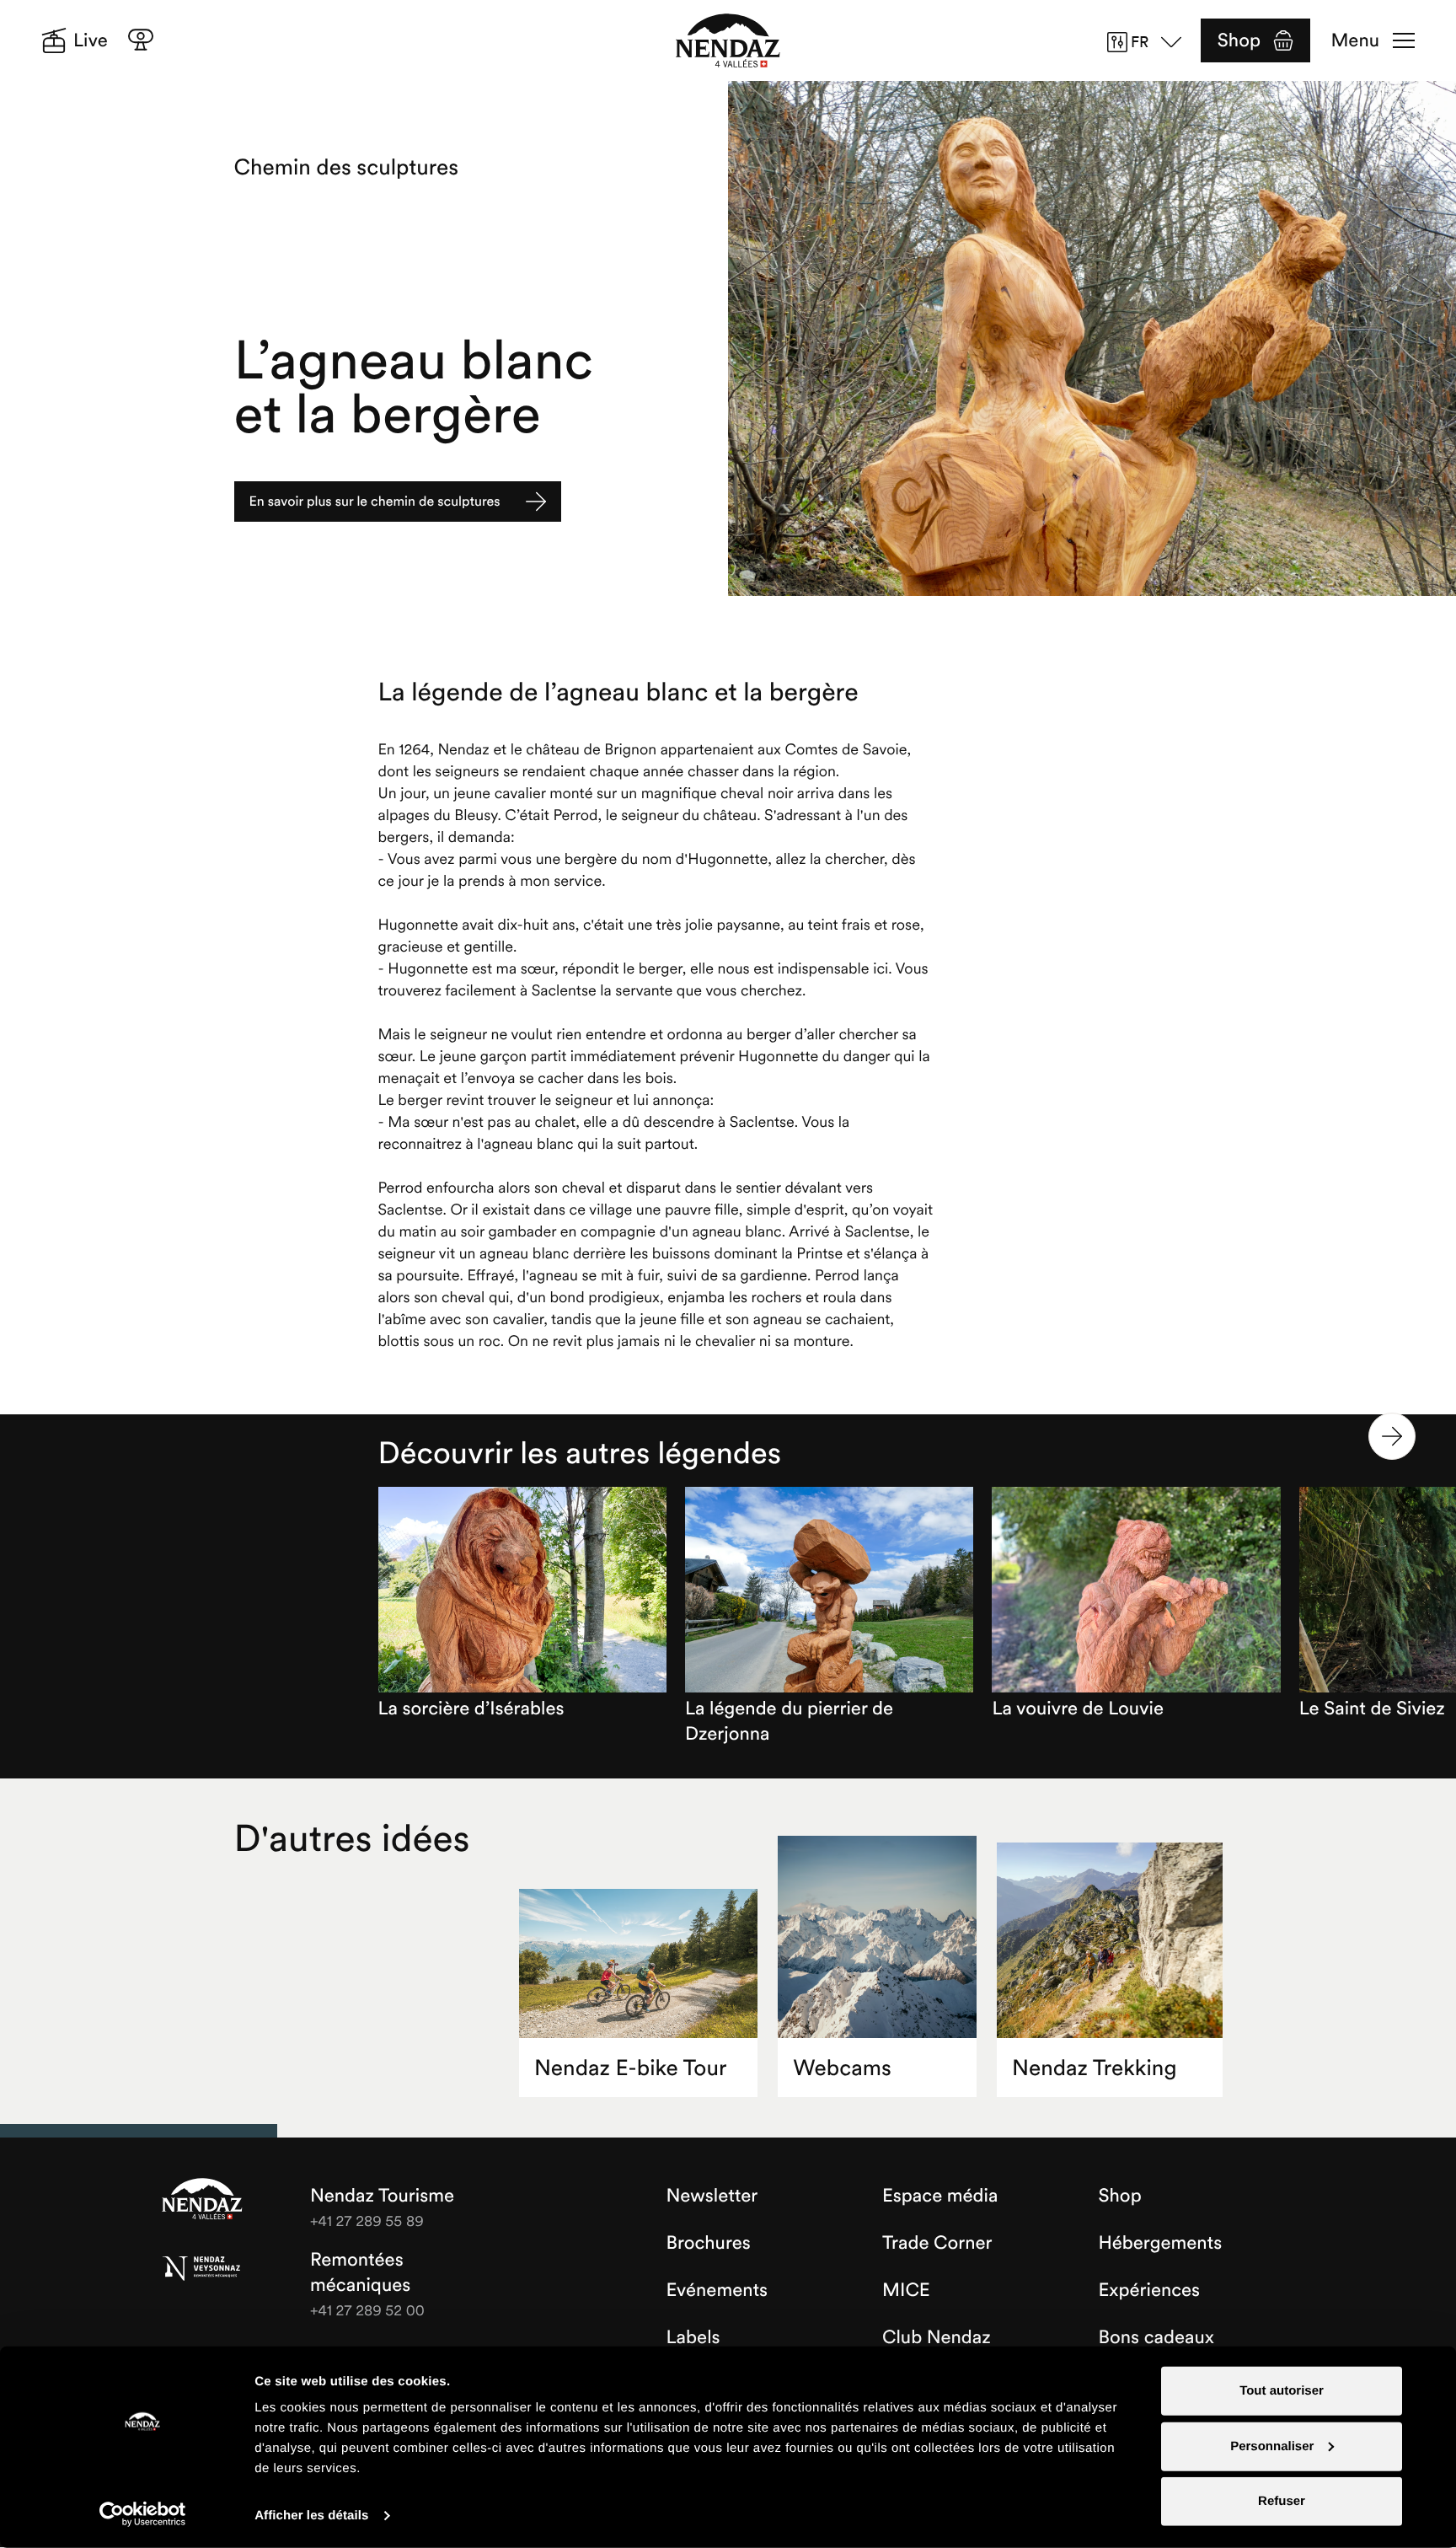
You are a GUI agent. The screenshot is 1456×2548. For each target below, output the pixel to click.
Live (91, 40)
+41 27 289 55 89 (367, 2221)
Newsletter (712, 2196)
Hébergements (1161, 2243)
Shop (1239, 40)
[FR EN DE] (1150, 42)
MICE (906, 2290)
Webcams (842, 2068)
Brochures (709, 2243)
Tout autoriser (1282, 2391)
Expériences (1150, 2290)
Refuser (1282, 2501)
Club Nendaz (937, 2337)
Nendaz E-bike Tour (630, 2068)
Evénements (717, 2290)
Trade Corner (937, 2243)
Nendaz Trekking (1094, 2068)
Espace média (940, 2196)
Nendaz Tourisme (202, 2200)
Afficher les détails (311, 2516)
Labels (693, 2337)
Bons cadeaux (1157, 2337)
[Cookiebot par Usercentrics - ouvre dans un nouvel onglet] (143, 2514)
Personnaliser (1272, 2446)
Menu (1355, 40)
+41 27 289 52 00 (367, 2310)
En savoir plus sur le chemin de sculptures (375, 502)
